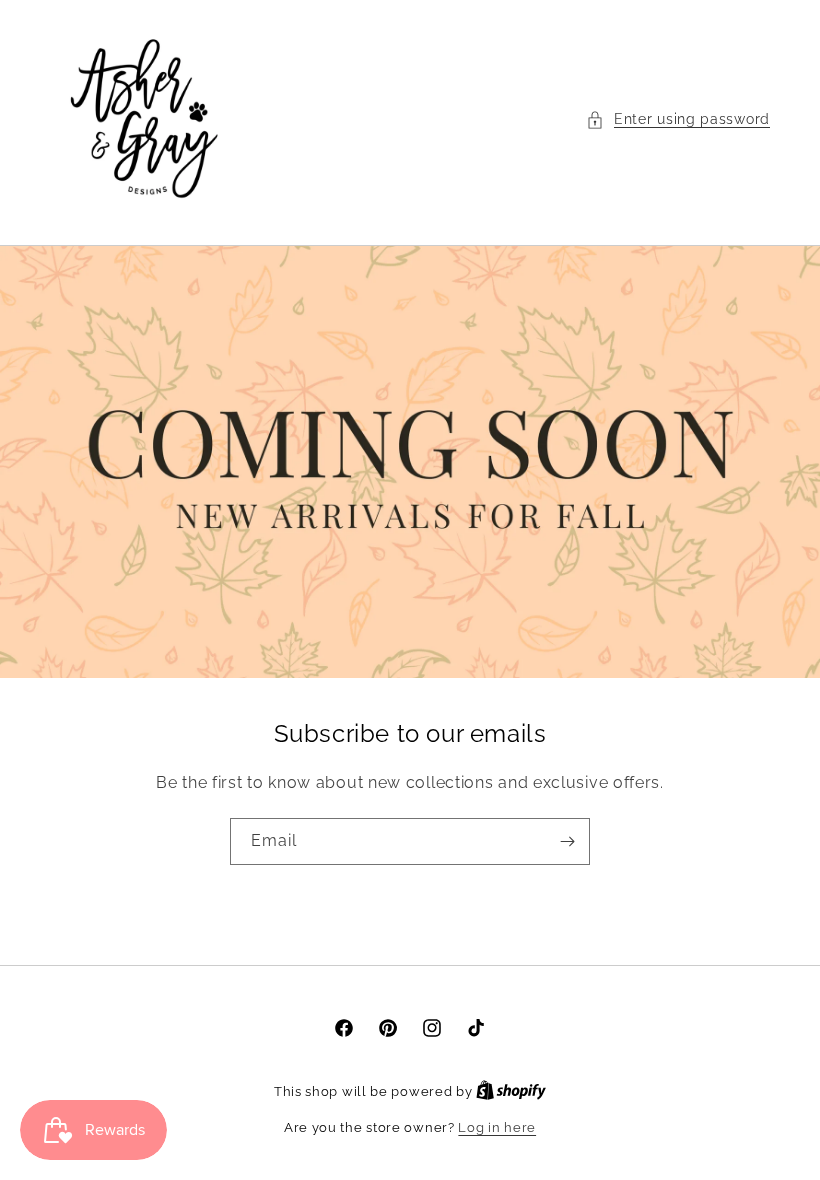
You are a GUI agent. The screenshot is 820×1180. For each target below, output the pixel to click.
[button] (678, 119)
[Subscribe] (567, 841)
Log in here (497, 1127)
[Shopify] (511, 1091)
